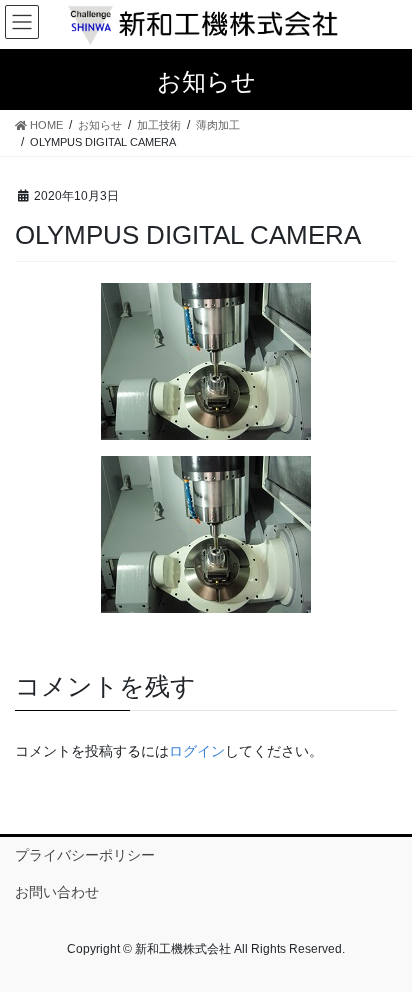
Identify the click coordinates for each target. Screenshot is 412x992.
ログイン (197, 751)
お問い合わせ (57, 892)
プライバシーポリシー (85, 855)
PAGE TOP (382, 944)
